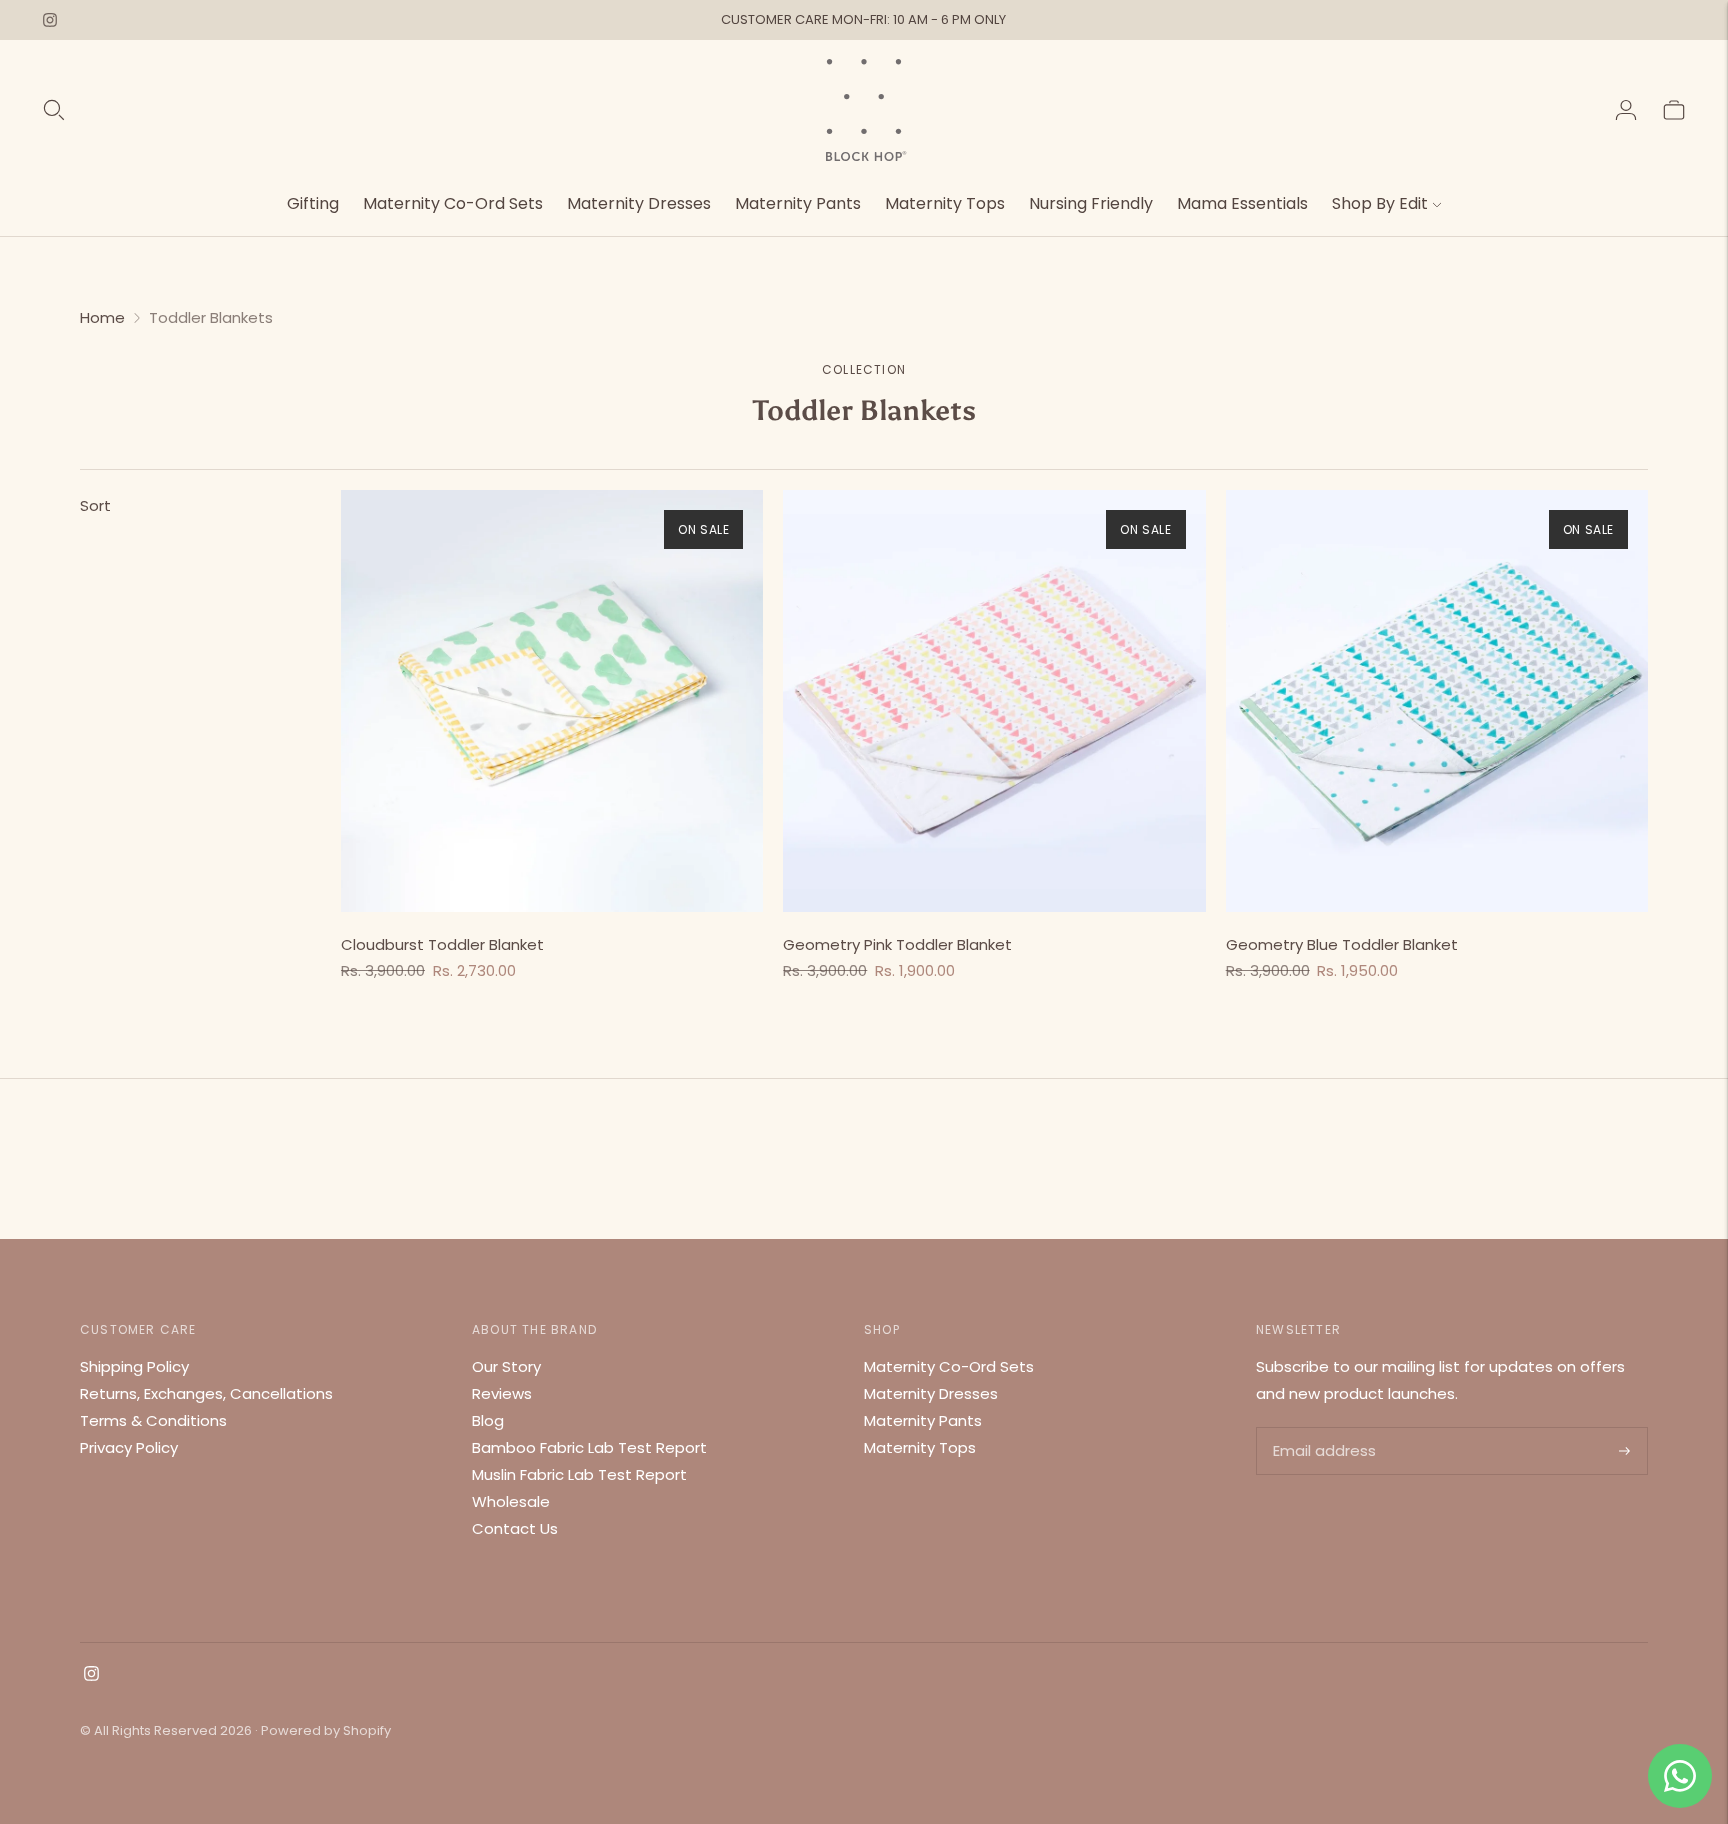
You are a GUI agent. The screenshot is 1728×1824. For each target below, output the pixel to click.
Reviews (502, 1393)
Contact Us (515, 1528)
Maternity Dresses (639, 203)
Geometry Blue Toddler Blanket (1342, 944)
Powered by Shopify (326, 1730)
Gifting (313, 203)
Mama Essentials (1242, 203)
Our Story (506, 1366)
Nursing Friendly (1091, 203)
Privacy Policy (129, 1447)
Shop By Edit (1380, 203)
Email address (1322, 1428)
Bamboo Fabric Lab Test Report (589, 1447)
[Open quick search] (54, 110)
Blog (488, 1420)
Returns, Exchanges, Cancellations (206, 1393)
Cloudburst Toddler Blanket (442, 944)
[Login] (1626, 110)
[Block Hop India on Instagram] (50, 20)
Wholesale (511, 1501)
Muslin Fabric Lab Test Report (579, 1474)
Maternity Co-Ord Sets (453, 203)
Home (102, 317)
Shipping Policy (134, 1366)
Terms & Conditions (153, 1420)
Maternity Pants (798, 203)
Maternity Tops (945, 203)
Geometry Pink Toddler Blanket (897, 944)
